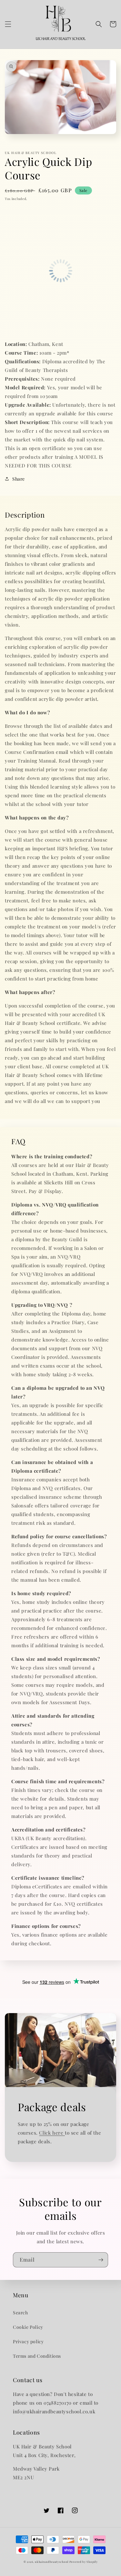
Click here (52, 2133)
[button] (8, 24)
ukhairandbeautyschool (52, 2562)
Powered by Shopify (84, 2562)
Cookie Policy (28, 2327)
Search (20, 2313)
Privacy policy (28, 2341)
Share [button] (19, 479)
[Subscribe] (101, 2260)
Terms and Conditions (37, 2356)
